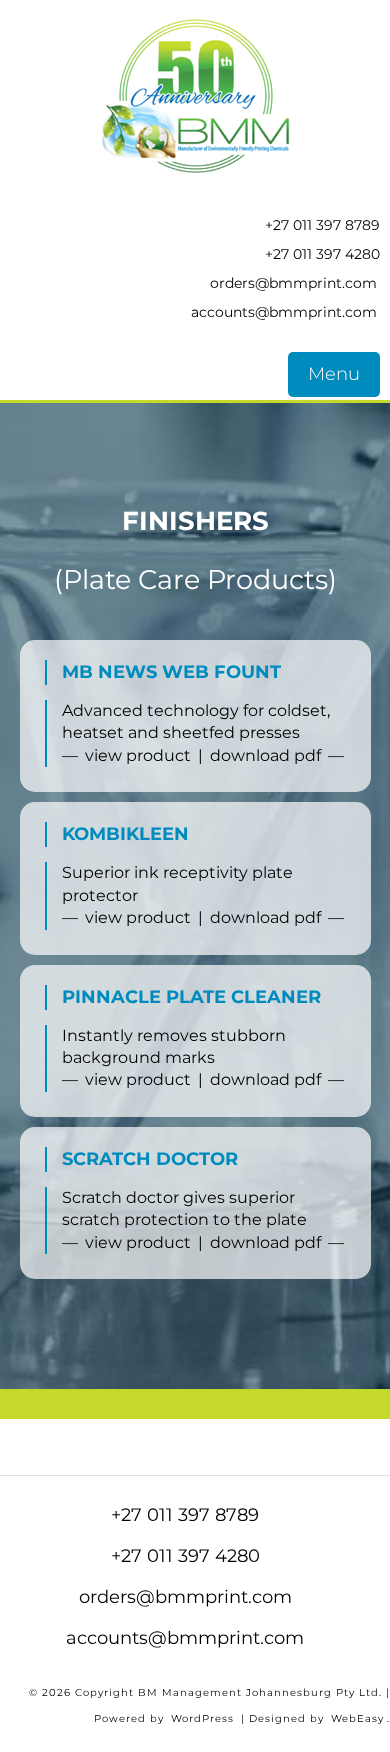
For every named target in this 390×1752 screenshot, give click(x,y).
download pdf (265, 755)
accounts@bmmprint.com (284, 312)
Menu (334, 374)
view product (138, 755)
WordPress (202, 1718)
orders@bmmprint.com (293, 283)
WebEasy (357, 1718)
